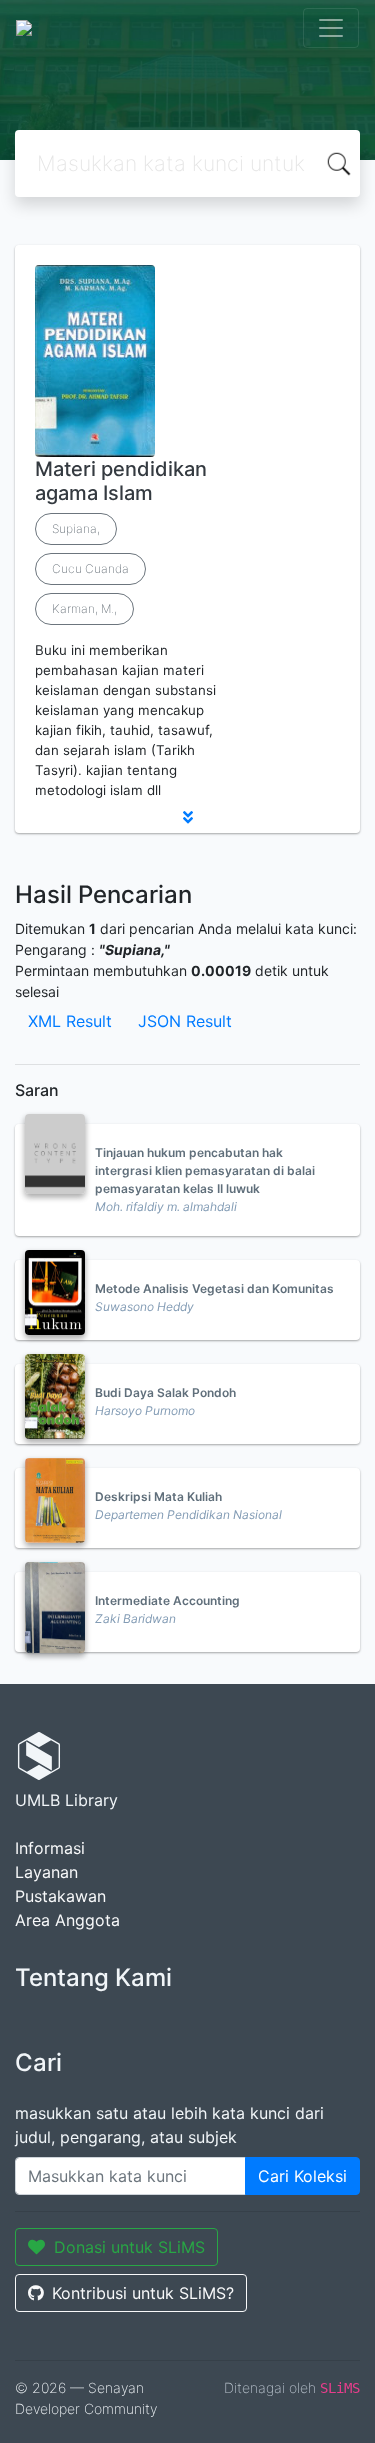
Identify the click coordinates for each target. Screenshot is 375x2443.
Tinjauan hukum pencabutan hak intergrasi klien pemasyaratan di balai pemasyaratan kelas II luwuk (205, 1170)
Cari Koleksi (302, 2176)
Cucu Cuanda (90, 568)
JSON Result (185, 1021)
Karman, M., (84, 608)
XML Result (70, 1021)
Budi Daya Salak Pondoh (165, 1392)
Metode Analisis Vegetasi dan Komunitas (214, 1288)
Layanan (46, 1872)
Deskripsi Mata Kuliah (158, 1496)
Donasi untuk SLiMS (129, 2247)
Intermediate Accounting (167, 1600)
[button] (187, 817)
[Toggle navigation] (331, 28)
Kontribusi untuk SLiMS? (143, 2293)
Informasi (50, 1848)
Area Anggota (67, 1920)
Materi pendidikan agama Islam (121, 481)
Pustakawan (60, 1896)
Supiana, (76, 528)
